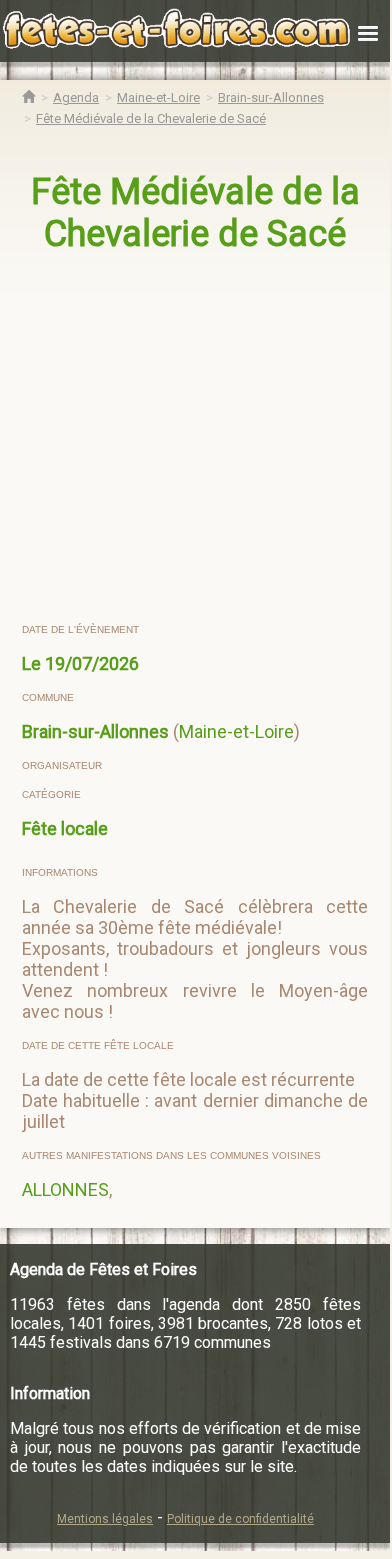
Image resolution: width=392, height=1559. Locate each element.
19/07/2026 (92, 663)
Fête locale (65, 828)
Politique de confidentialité (240, 1519)
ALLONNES (65, 1189)
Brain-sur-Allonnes (95, 731)
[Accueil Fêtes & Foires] (28, 97)
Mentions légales (105, 1519)
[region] (197, 439)
